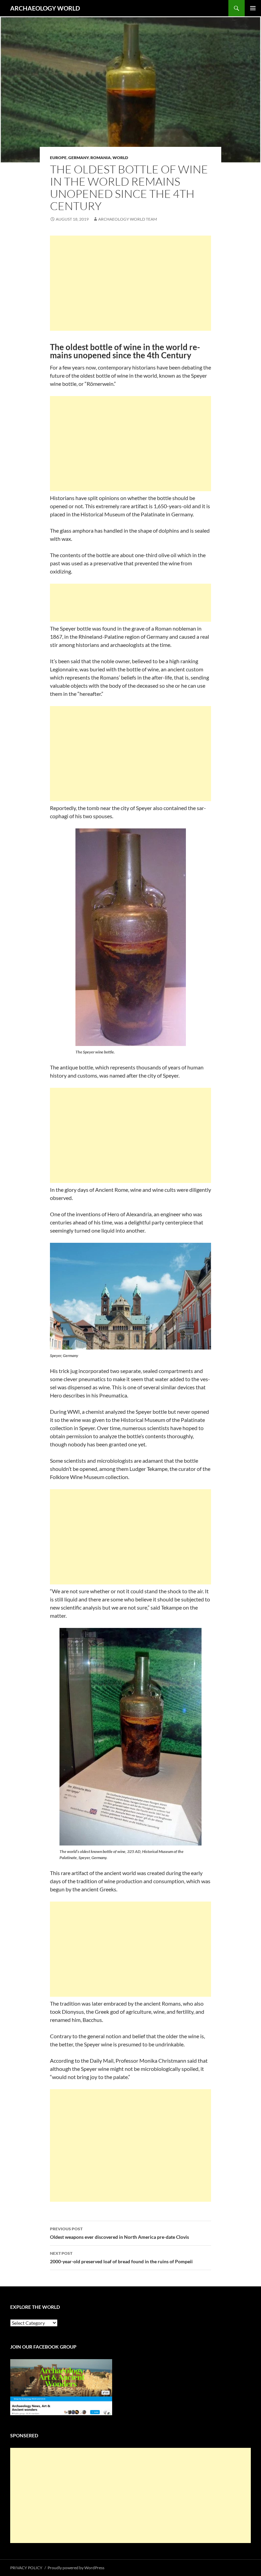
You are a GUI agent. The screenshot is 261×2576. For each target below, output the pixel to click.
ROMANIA (101, 158)
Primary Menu (253, 8)
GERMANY (79, 158)
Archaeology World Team (128, 219)
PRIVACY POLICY (26, 2568)
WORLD (120, 158)
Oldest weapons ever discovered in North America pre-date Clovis (119, 2233)
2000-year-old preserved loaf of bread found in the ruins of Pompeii (121, 2257)
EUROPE (58, 158)
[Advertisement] (130, 283)
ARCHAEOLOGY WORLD (45, 8)
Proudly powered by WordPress (76, 2568)
